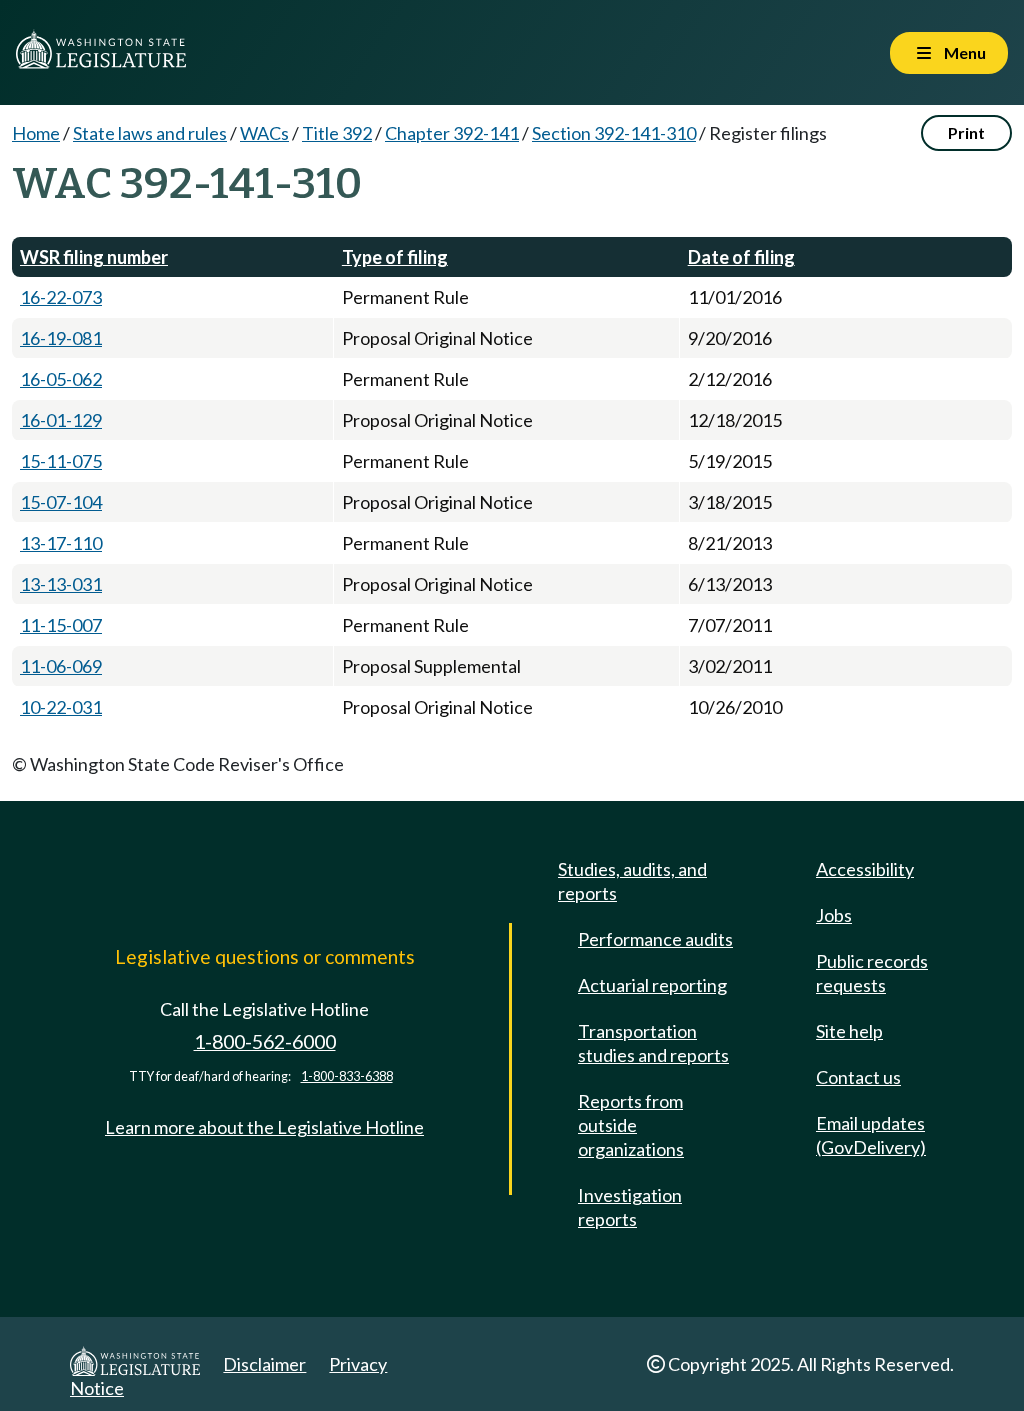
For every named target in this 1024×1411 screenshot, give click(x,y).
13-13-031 (61, 584)
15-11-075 (61, 461)
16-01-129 (61, 420)
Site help (849, 1031)
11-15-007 (61, 625)
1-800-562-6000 (265, 1041)
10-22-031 (61, 707)
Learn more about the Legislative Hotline (264, 1127)
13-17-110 (61, 543)
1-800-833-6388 (347, 1076)
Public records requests (872, 973)
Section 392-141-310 (614, 133)
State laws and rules (150, 133)
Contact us (858, 1077)
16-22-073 (61, 297)
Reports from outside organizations (631, 1125)
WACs (264, 133)
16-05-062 (61, 379)
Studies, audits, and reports (632, 881)
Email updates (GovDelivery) (871, 1135)
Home (36, 133)
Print (966, 132)
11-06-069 (61, 666)
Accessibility (865, 869)
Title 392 (337, 133)
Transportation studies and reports (653, 1043)
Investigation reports (630, 1207)
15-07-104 (61, 502)
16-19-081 (61, 338)
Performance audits (655, 939)
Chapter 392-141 (452, 133)
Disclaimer (264, 1364)
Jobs (834, 915)
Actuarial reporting (652, 985)
